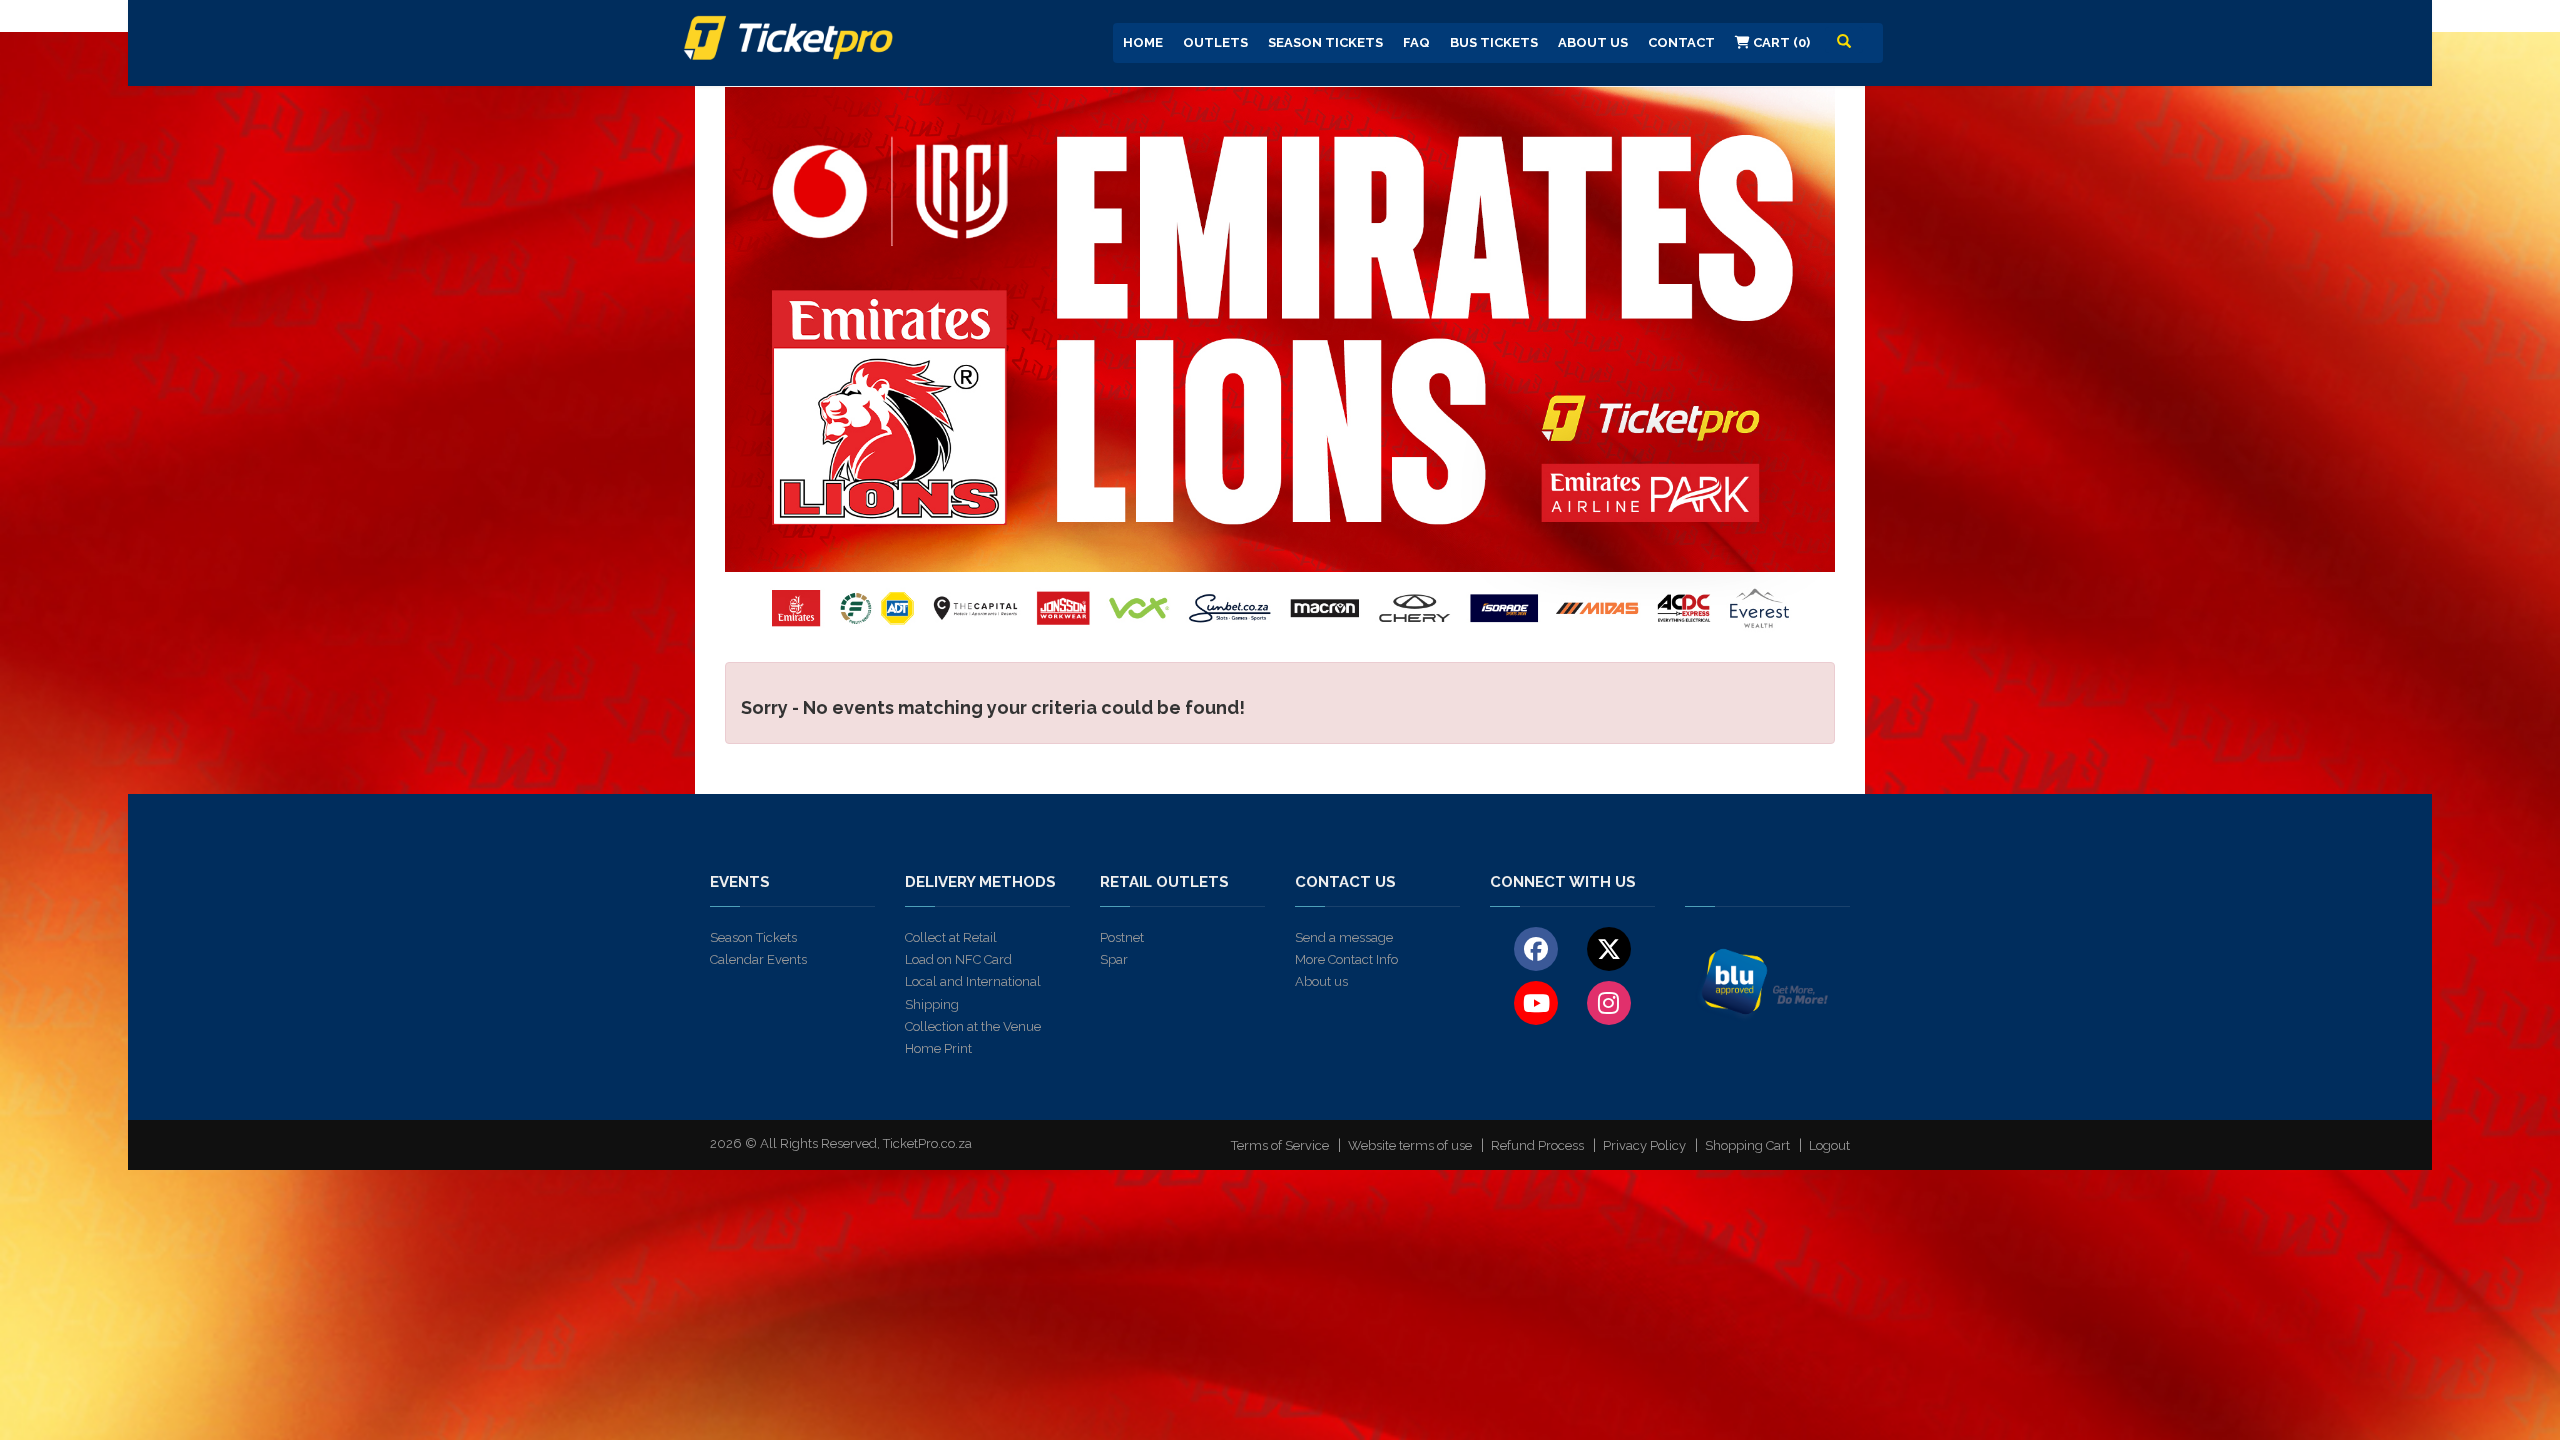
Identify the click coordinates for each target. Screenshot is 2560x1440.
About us (1321, 981)
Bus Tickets (1494, 42)
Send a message (1344, 937)
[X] (1608, 948)
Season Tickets (1325, 42)
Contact (1681, 42)
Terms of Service (1280, 1145)
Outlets (1215, 42)
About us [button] (1593, 42)
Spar (1114, 959)
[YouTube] (1536, 1002)
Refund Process (1537, 1145)
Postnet (1122, 937)
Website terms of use (1410, 1145)
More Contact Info (1346, 959)
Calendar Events (758, 959)
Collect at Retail (951, 937)
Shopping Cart (1747, 1145)
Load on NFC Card (958, 959)
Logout (1829, 1145)
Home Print (938, 1048)
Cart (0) (1780, 42)
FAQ (1416, 42)
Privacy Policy (1644, 1145)
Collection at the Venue (973, 1026)
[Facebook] (1536, 948)
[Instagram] (1608, 1002)
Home (1143, 42)
